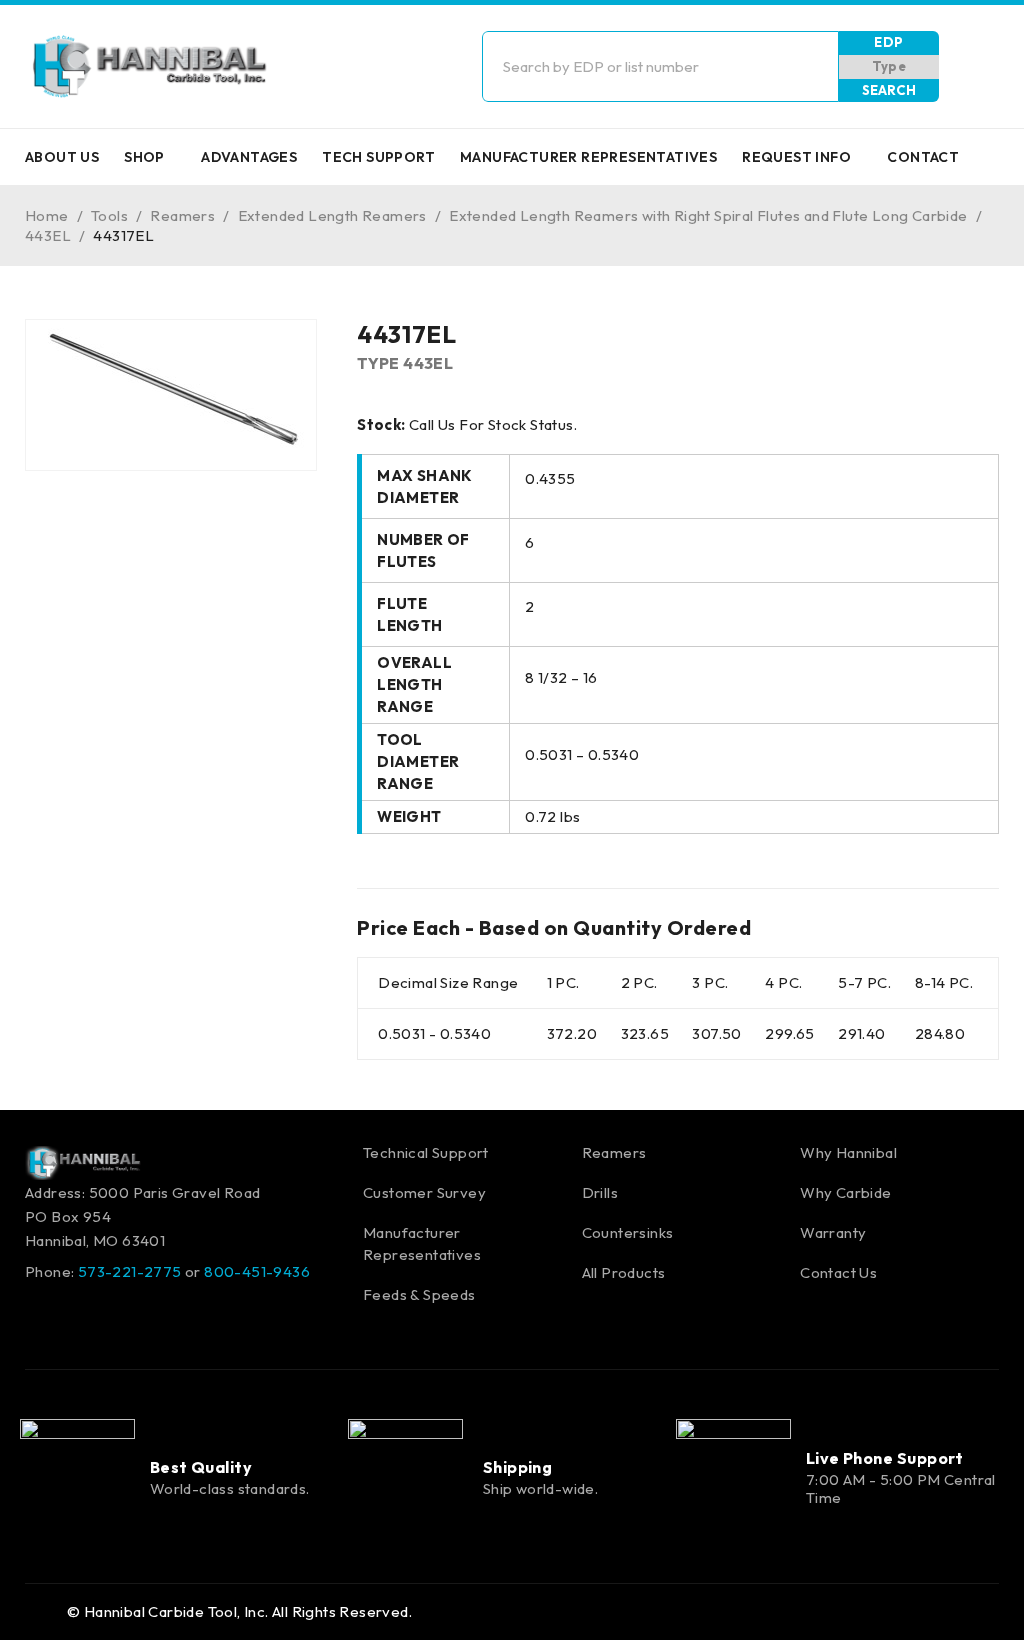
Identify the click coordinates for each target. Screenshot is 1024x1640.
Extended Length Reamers (332, 215)
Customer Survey (424, 1192)
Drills (600, 1192)
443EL (48, 235)
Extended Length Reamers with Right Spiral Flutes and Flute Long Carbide (708, 215)
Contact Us (838, 1272)
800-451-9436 (257, 1271)
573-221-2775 (130, 1271)
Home (47, 215)
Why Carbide (845, 1192)
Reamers (182, 215)
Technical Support (426, 1152)
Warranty (833, 1232)
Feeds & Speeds (419, 1294)
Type (889, 66)
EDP (888, 42)
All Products (624, 1272)
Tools (109, 215)
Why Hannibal (848, 1152)
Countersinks (628, 1232)
